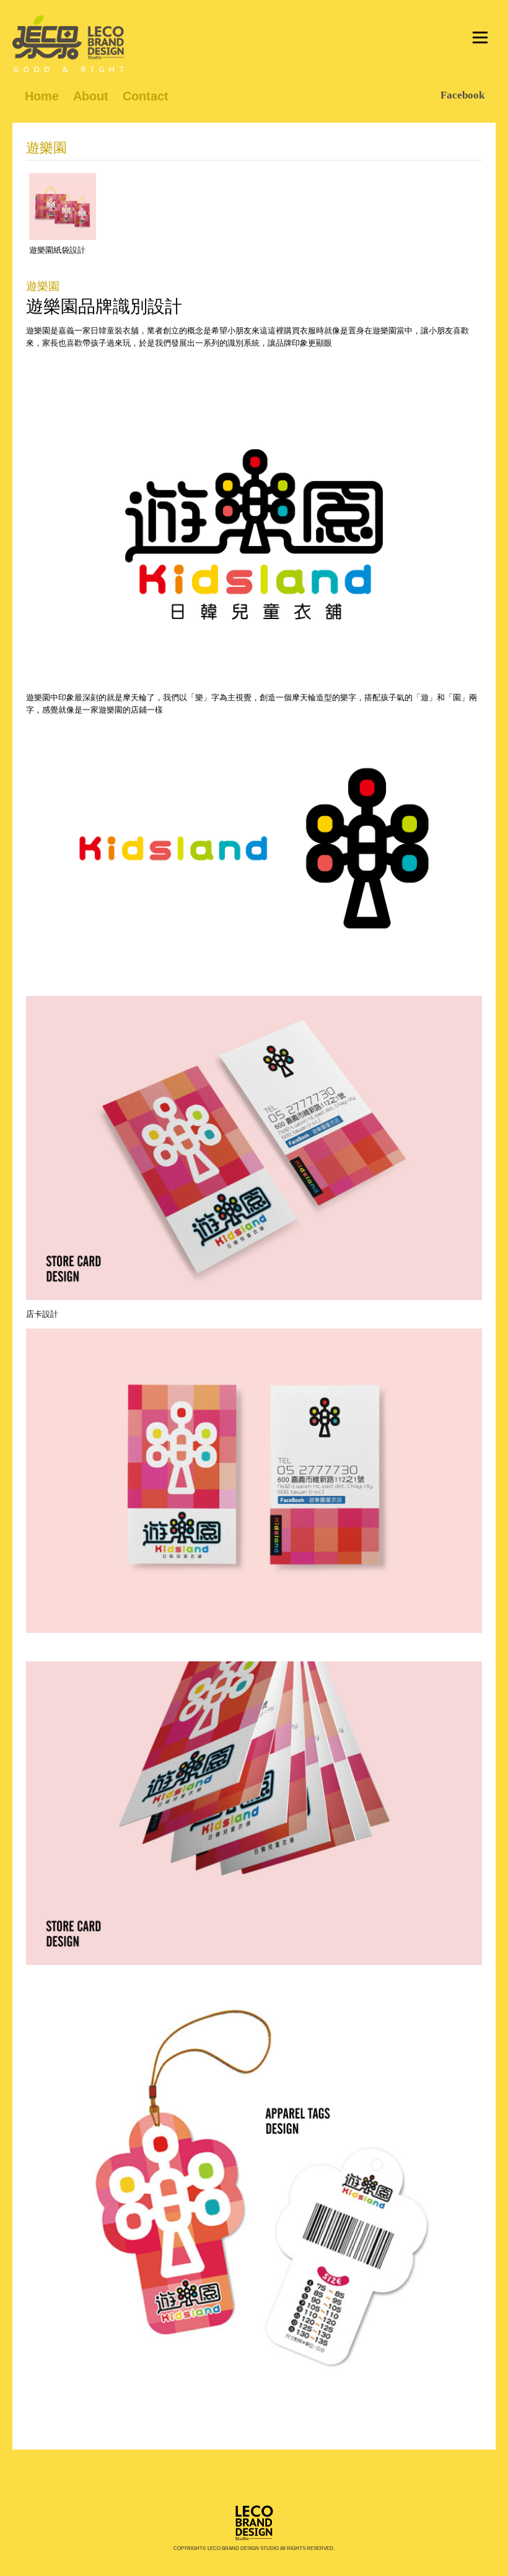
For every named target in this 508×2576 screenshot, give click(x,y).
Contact (146, 96)
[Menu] (480, 37)
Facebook (462, 95)
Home (42, 96)
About (91, 96)
